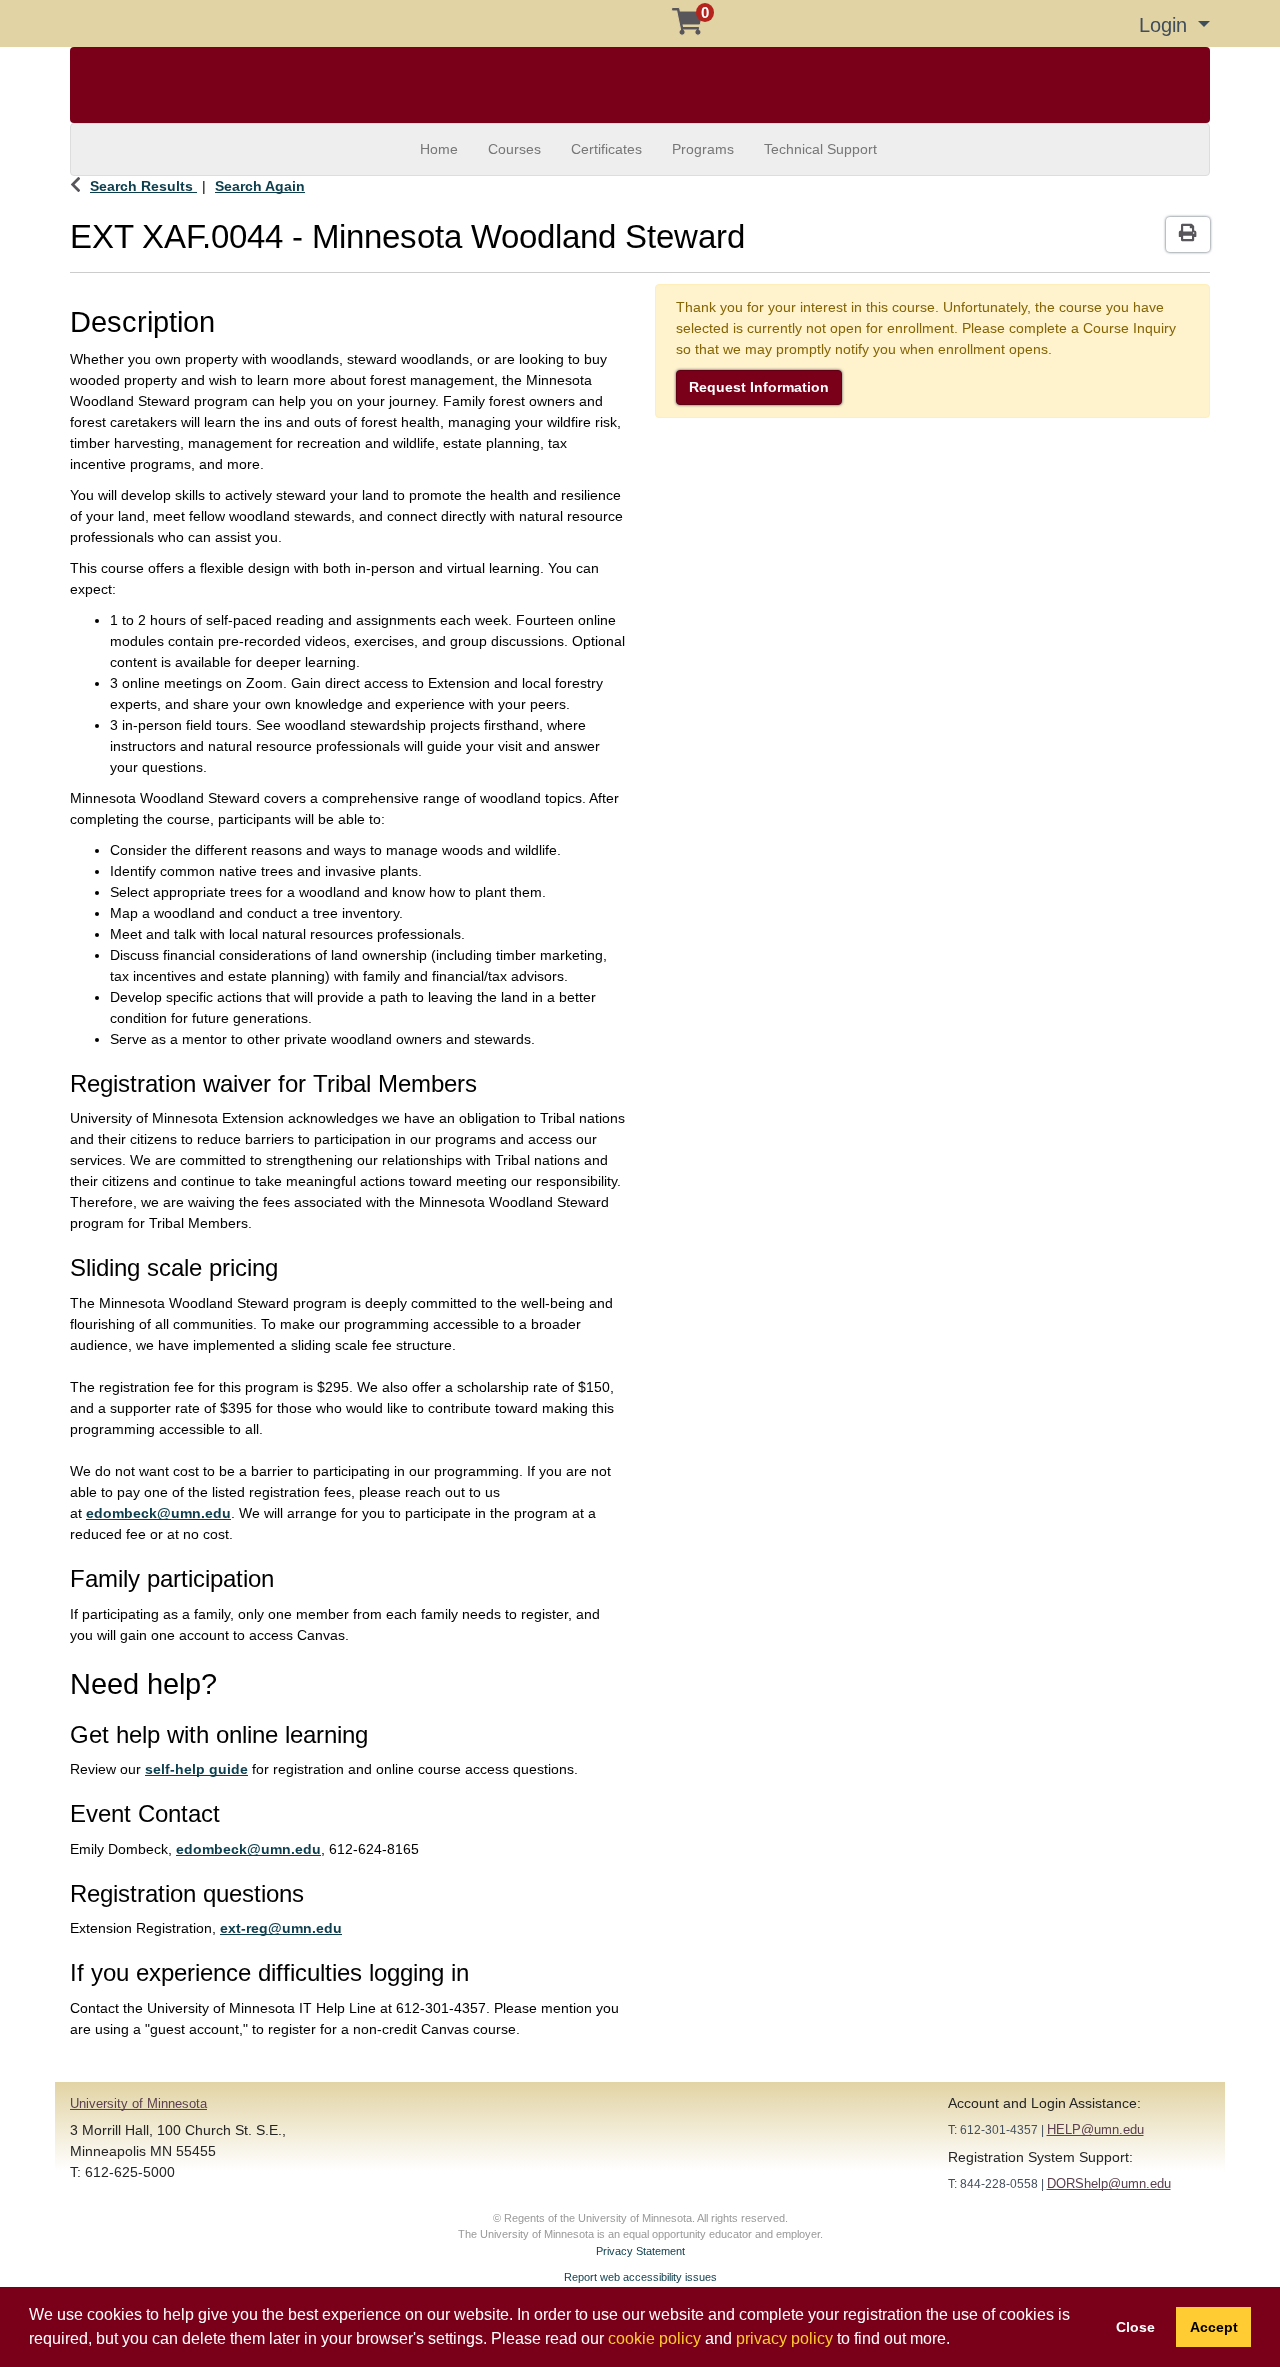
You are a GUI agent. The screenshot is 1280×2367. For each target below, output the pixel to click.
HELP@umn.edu (1095, 2129)
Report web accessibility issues (640, 2277)
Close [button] (1135, 2327)
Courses (514, 149)
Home (439, 149)
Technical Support (820, 149)
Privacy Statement (640, 2251)
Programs (703, 149)
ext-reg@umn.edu (281, 1928)
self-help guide (196, 1769)
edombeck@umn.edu (158, 1513)
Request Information (759, 387)
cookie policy (654, 2338)
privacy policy (784, 2338)
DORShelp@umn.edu (1109, 2183)
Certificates (606, 149)
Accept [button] (1214, 2327)
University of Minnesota (138, 2103)
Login (1166, 25)
